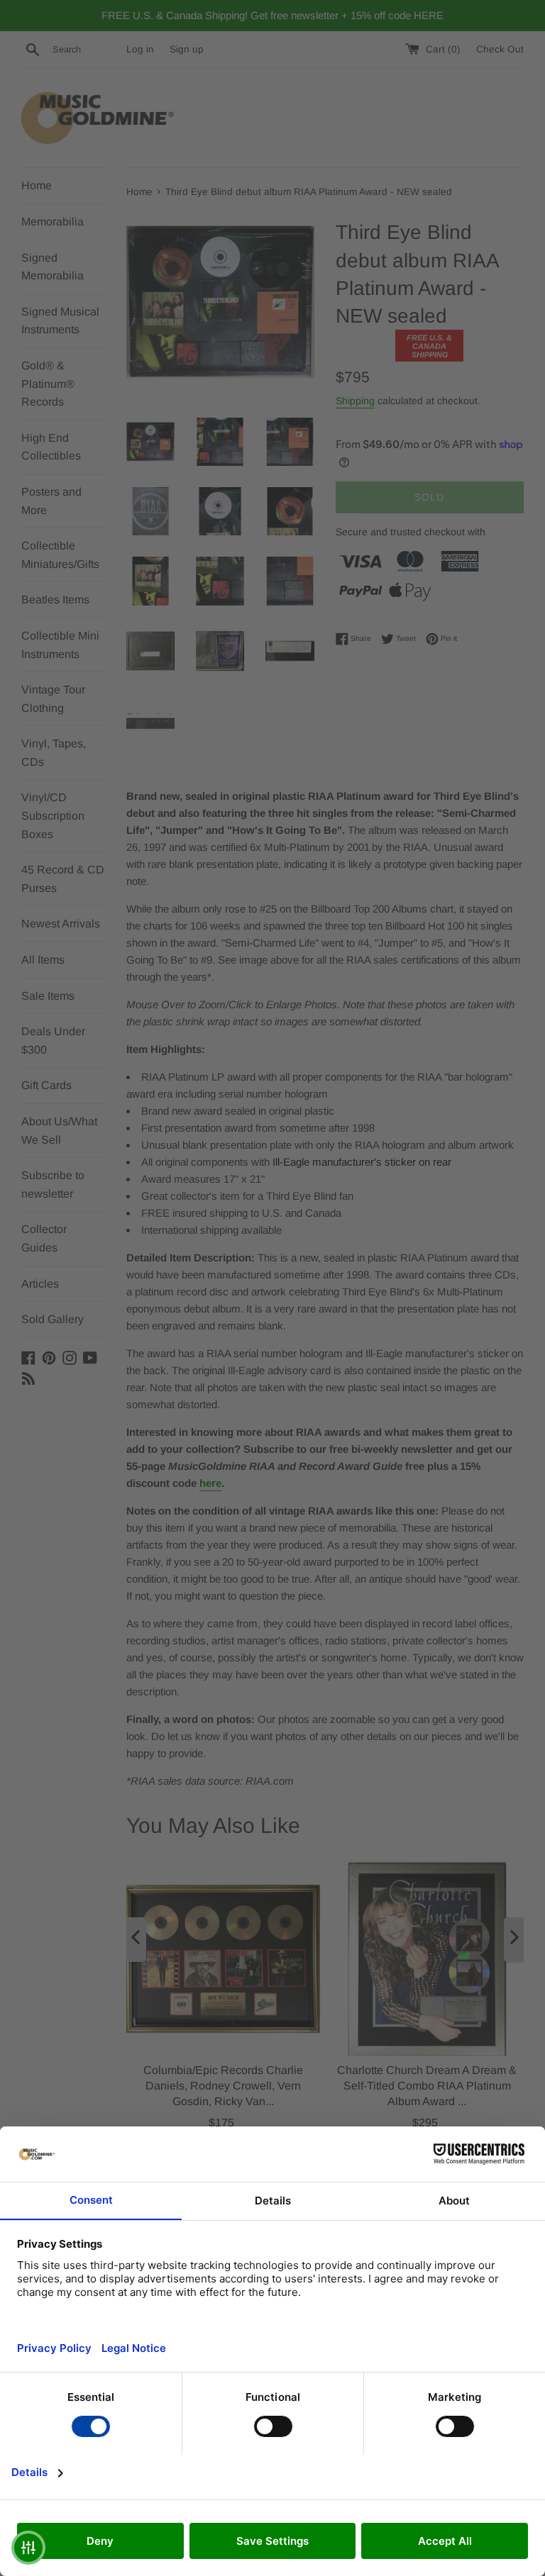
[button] (28, 2548)
